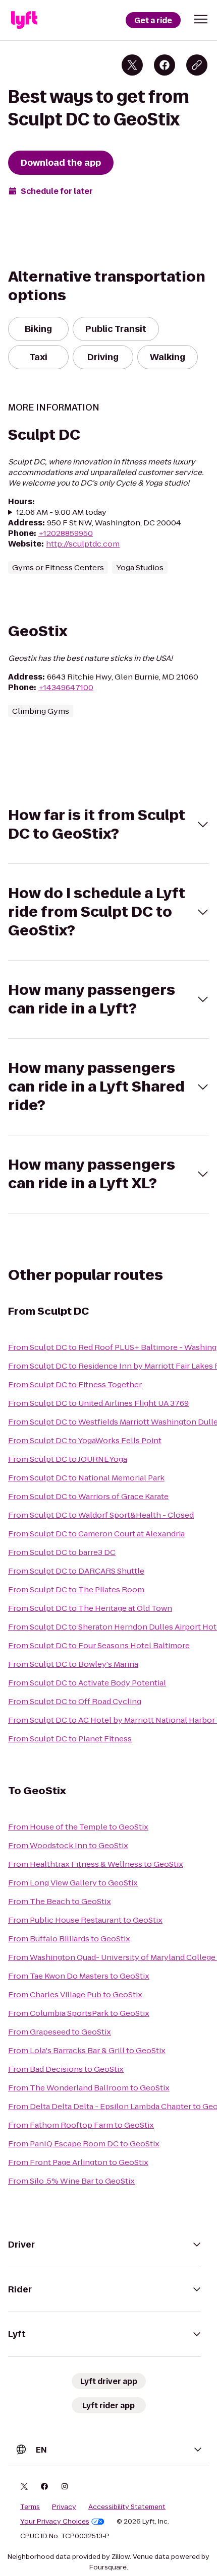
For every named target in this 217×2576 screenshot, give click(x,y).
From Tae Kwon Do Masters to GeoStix (79, 1976)
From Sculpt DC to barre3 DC (62, 1552)
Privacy (64, 2507)
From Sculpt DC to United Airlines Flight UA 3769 (98, 1403)
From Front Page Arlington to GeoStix (78, 2162)
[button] (201, 19)
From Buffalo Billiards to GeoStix (69, 1939)
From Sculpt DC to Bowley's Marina (73, 1664)
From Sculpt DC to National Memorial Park (86, 1478)
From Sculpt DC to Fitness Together (75, 1384)
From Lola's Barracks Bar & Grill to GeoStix (87, 2050)
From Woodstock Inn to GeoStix (68, 1845)
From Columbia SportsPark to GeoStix (79, 2013)
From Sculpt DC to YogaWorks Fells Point (85, 1440)
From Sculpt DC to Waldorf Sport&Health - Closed (101, 1515)
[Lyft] (24, 20)
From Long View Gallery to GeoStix (73, 1883)
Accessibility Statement (127, 2507)
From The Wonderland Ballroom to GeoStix (89, 2088)
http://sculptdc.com (83, 544)
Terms (30, 2507)
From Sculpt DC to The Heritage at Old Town (90, 1608)
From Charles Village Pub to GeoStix (75, 1994)
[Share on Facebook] (165, 65)
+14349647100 (66, 687)
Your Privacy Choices (55, 2522)
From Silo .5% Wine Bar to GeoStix (71, 2181)
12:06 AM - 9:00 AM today (61, 512)
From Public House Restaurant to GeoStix (85, 1920)
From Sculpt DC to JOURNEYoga (68, 1459)
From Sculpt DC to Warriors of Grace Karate (88, 1496)
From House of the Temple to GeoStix (78, 1827)
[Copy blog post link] (197, 65)
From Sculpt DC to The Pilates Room (76, 1589)
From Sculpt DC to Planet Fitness (70, 1739)
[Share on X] (132, 65)
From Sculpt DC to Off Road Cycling (75, 1701)
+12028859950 (66, 533)
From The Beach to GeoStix (60, 1901)
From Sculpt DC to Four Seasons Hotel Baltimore (99, 1645)
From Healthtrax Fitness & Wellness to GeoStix (96, 1864)
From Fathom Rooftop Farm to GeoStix (81, 2125)
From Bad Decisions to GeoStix (66, 2069)
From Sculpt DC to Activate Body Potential (87, 1683)
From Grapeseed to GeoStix (60, 2032)
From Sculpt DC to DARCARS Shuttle (76, 1571)
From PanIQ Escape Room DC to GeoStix (84, 2144)
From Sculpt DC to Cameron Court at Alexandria (96, 1534)
